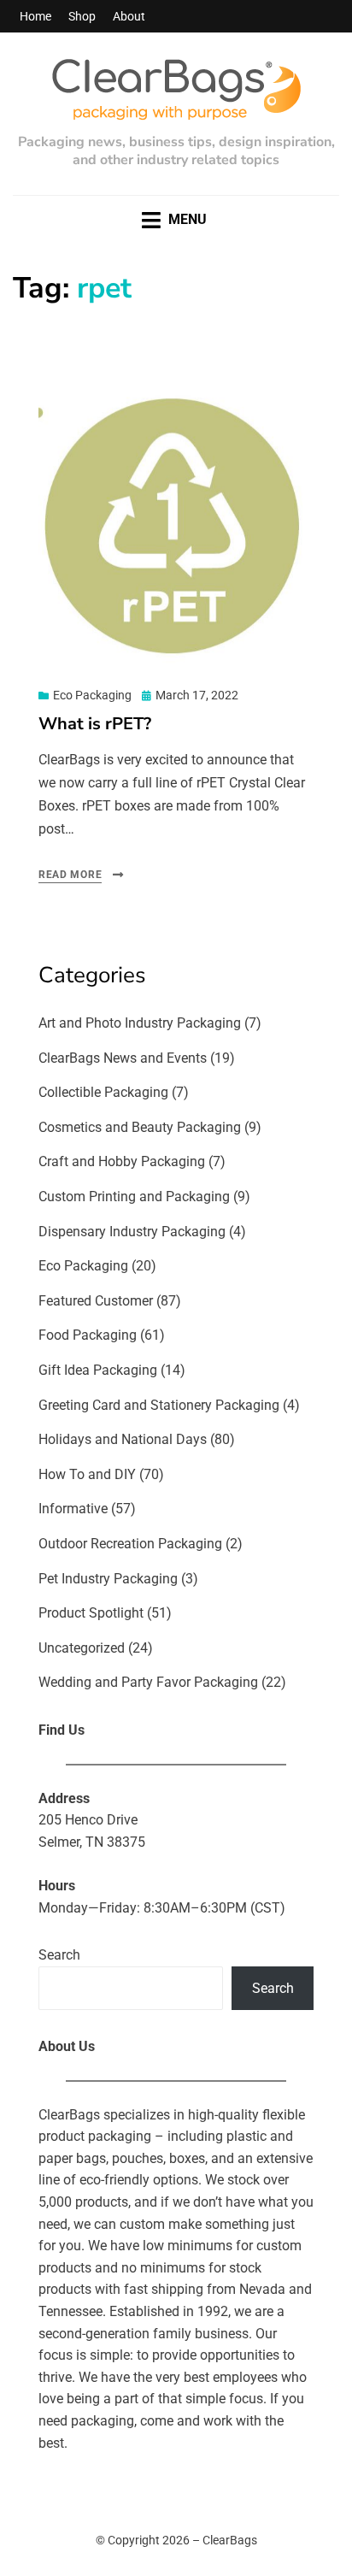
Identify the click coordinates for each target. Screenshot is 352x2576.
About (129, 16)
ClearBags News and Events (123, 1058)
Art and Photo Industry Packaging (140, 1023)
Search (59, 1955)
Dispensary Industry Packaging (132, 1232)
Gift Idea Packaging (98, 1370)
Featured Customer (96, 1301)
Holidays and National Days (123, 1439)
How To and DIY (87, 1474)
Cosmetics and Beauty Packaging (140, 1127)
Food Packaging (88, 1335)
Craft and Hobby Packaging (122, 1161)
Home (35, 16)
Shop (82, 16)
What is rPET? (95, 724)
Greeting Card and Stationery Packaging (159, 1405)
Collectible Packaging (103, 1092)
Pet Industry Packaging (108, 1579)
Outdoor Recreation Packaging (130, 1544)
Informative (73, 1509)
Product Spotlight (91, 1613)
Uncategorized (82, 1648)
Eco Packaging (92, 695)
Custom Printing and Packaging (134, 1197)
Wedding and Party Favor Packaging (148, 1682)
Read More (70, 875)
